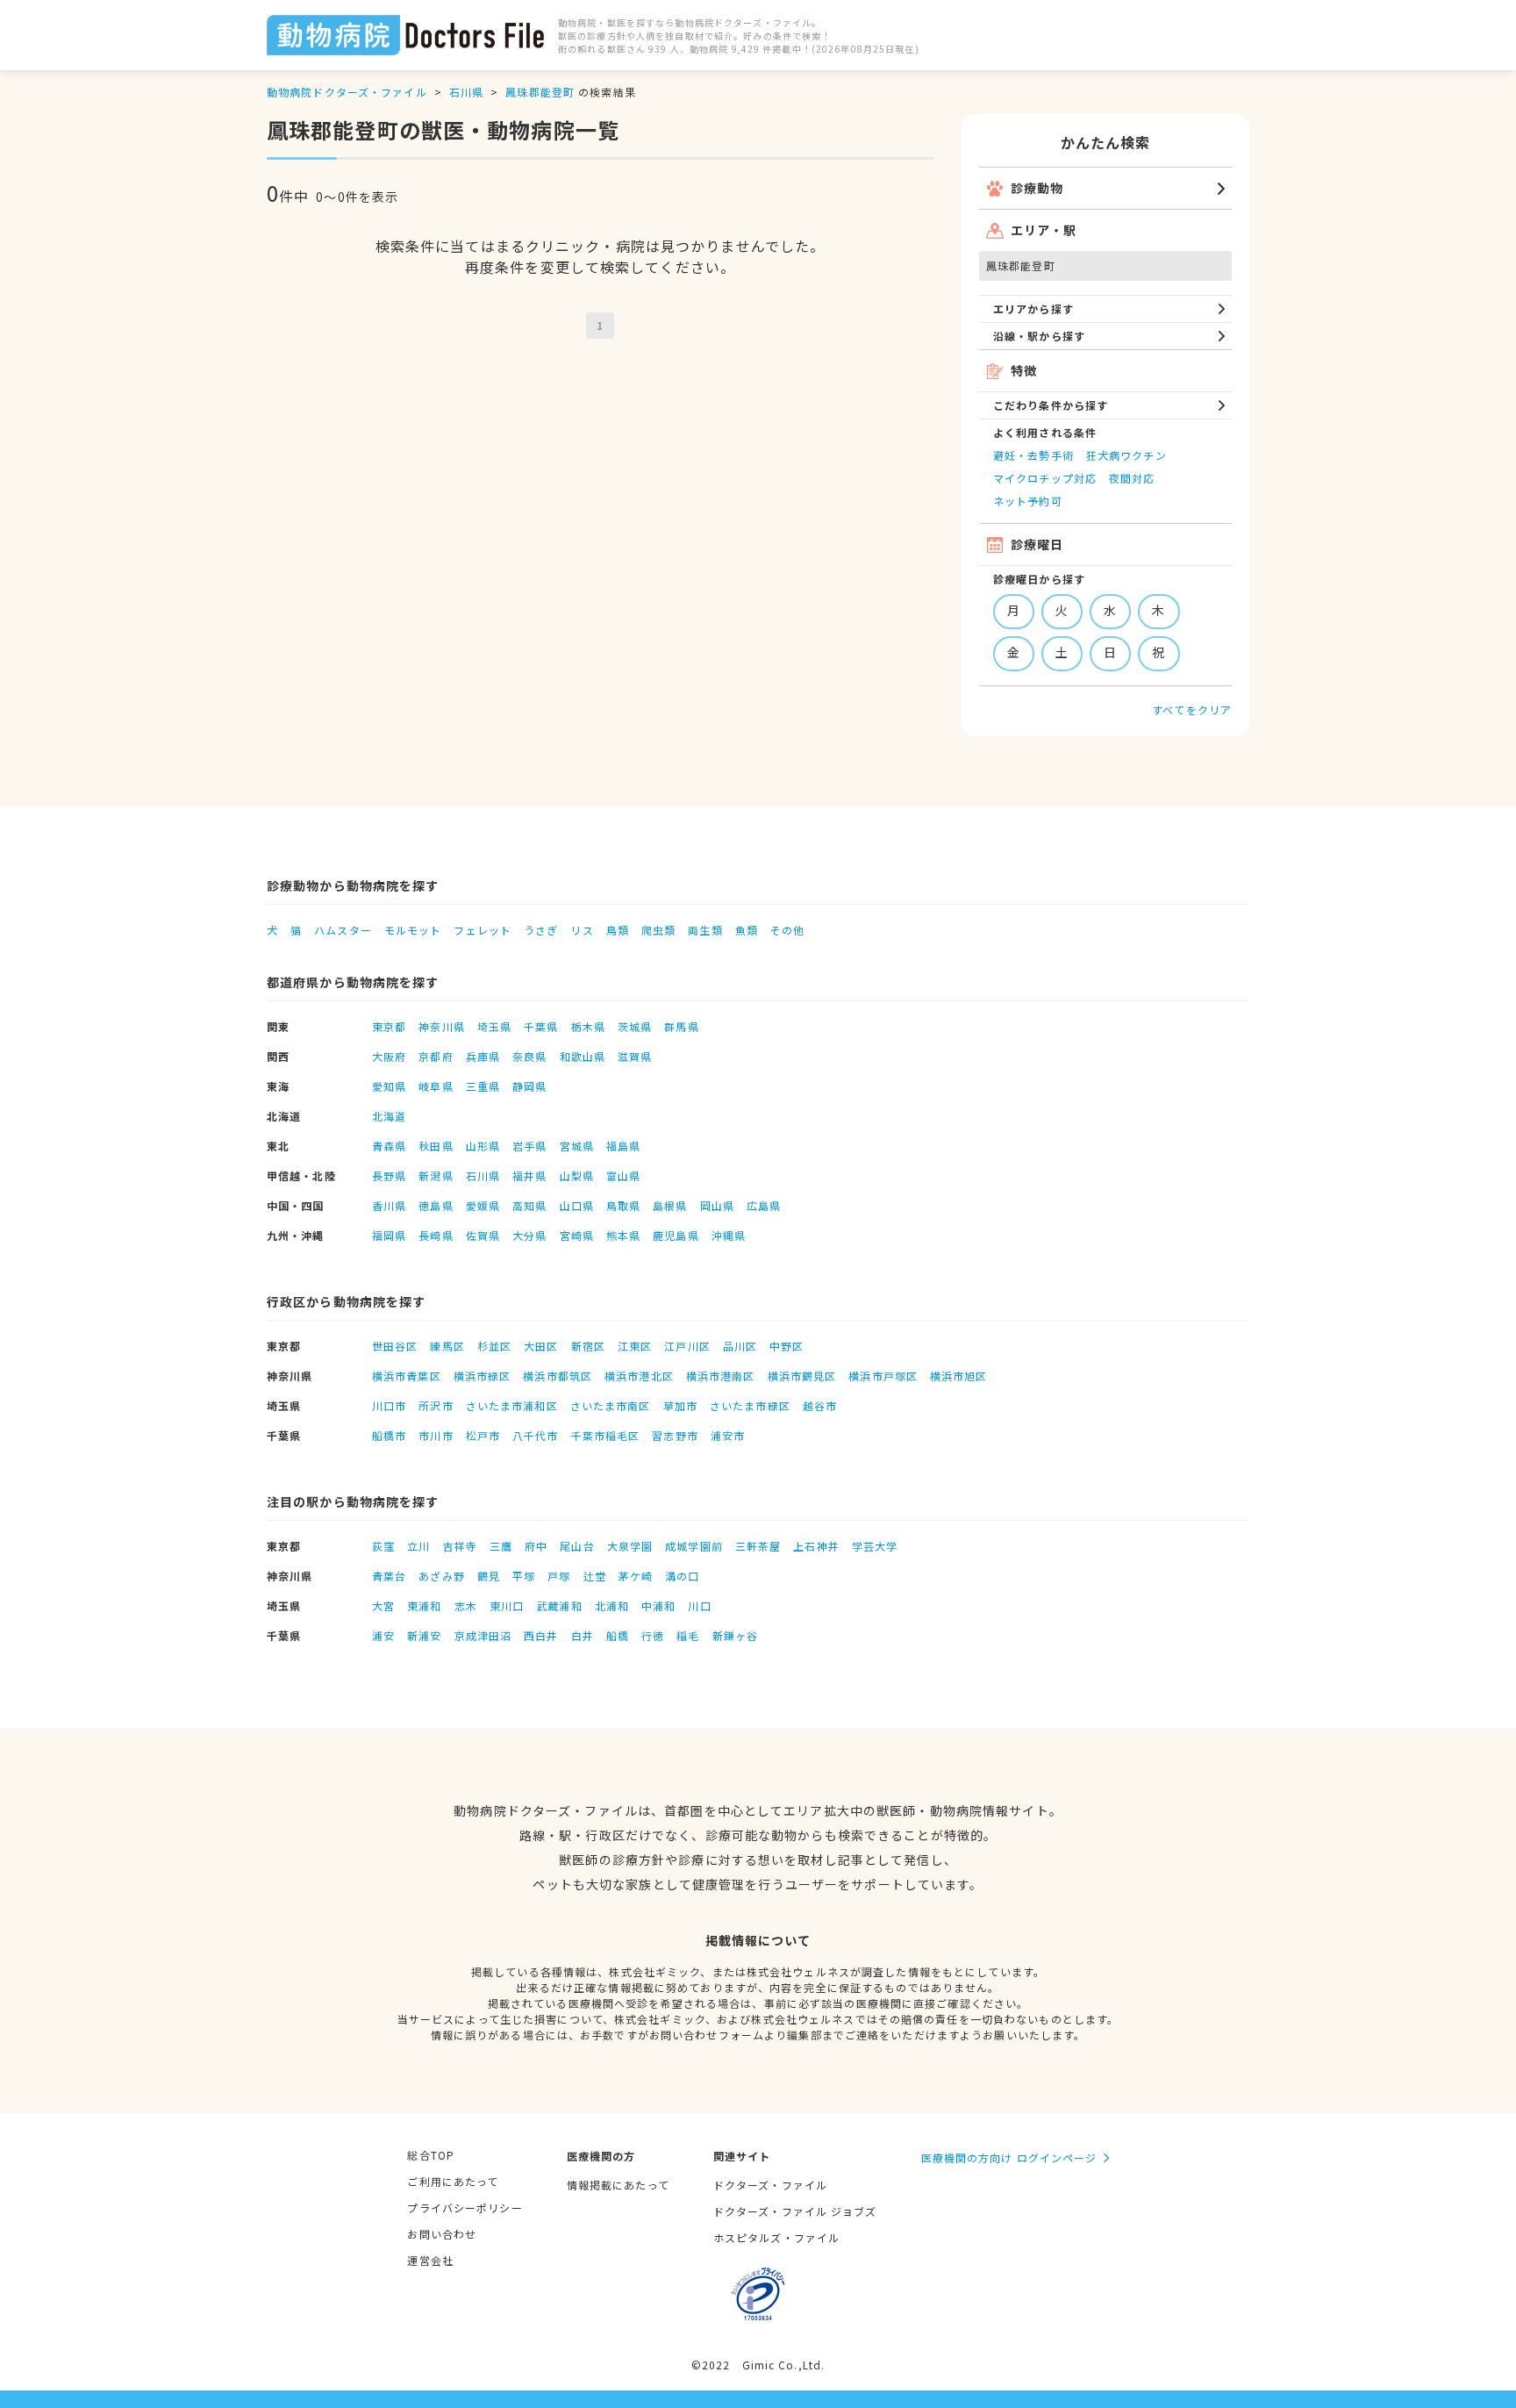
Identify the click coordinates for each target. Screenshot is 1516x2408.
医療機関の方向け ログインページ (1009, 2157)
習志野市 (675, 1435)
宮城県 (577, 1146)
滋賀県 (635, 1056)
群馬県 (681, 1026)
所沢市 (436, 1405)
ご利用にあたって (453, 2181)
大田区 (541, 1346)
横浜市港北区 (639, 1376)
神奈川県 (441, 1026)
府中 (536, 1546)
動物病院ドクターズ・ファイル (347, 92)
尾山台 (577, 1546)
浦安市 (728, 1435)
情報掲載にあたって (618, 2185)
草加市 (680, 1405)
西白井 (541, 1635)
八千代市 (535, 1435)
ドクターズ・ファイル (770, 2185)
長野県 (389, 1175)
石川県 (466, 92)
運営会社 (430, 2260)
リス (582, 930)
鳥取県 (623, 1205)
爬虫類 (658, 930)
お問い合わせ (442, 2234)
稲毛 (688, 1635)
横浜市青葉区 (407, 1376)
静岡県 (529, 1086)
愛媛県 (483, 1205)
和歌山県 (583, 1056)
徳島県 (436, 1205)
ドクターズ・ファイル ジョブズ (795, 2211)
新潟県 (436, 1175)
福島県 (623, 1146)
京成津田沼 (483, 1635)
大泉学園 (630, 1546)
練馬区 (447, 1346)
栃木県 (588, 1026)
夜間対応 (1132, 478)
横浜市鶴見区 (802, 1376)
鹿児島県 (676, 1235)
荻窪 (383, 1546)
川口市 (389, 1405)
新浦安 (424, 1635)
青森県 (389, 1146)
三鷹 (501, 1546)
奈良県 (529, 1056)
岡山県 (717, 1205)
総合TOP (431, 2155)
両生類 (705, 930)
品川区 (740, 1346)
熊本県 (623, 1235)
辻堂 (595, 1576)
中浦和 (658, 1605)
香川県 (389, 1205)
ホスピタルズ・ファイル (776, 2237)
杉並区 (494, 1346)
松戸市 (483, 1435)
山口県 (577, 1205)
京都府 (436, 1056)
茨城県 (635, 1026)
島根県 (670, 1205)
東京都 (389, 1026)
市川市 (436, 1435)
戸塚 (559, 1576)
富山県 (623, 1175)
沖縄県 (729, 1235)
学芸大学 (875, 1546)
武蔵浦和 (559, 1605)
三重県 (483, 1086)
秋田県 (436, 1146)
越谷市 (820, 1405)
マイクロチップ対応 (1045, 478)
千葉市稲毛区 (606, 1435)
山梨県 (577, 1175)
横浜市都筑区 (558, 1376)
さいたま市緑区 (750, 1405)
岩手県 (529, 1146)
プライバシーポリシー (465, 2207)
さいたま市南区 (611, 1405)
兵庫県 (483, 1056)
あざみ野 (441, 1576)
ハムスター (343, 930)
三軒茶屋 (758, 1546)
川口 (699, 1605)
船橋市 (389, 1435)
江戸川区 (687, 1346)
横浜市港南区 (721, 1376)
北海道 (389, 1116)
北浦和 (612, 1605)
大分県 (529, 1235)
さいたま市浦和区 (512, 1405)
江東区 (635, 1346)
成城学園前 (694, 1546)
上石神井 (816, 1546)
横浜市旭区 (959, 1376)
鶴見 (489, 1576)
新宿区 (588, 1346)
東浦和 (424, 1605)
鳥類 (618, 930)
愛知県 (389, 1086)
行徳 (653, 1635)
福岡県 (389, 1235)
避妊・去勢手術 (1033, 455)
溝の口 (682, 1576)
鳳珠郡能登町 (540, 92)
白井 (583, 1635)
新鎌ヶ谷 (735, 1635)
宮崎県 (577, 1235)
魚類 (747, 930)
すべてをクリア (1192, 709)
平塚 (524, 1576)
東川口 (507, 1605)
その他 (787, 930)
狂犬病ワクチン (1126, 455)
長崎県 (436, 1235)
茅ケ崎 (636, 1576)
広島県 (764, 1205)
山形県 (483, 1146)
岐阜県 (436, 1086)
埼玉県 (494, 1026)
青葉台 (389, 1576)
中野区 (787, 1346)
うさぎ (541, 930)
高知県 (529, 1205)
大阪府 (389, 1056)
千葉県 (541, 1026)
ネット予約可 (1028, 501)
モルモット (413, 930)
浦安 (383, 1635)
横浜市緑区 (483, 1376)
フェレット (483, 930)
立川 (418, 1546)
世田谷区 (395, 1346)
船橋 (618, 1635)
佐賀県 (483, 1235)
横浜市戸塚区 (883, 1376)
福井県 (529, 1175)
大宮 (383, 1605)
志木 (466, 1605)
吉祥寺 (460, 1546)
